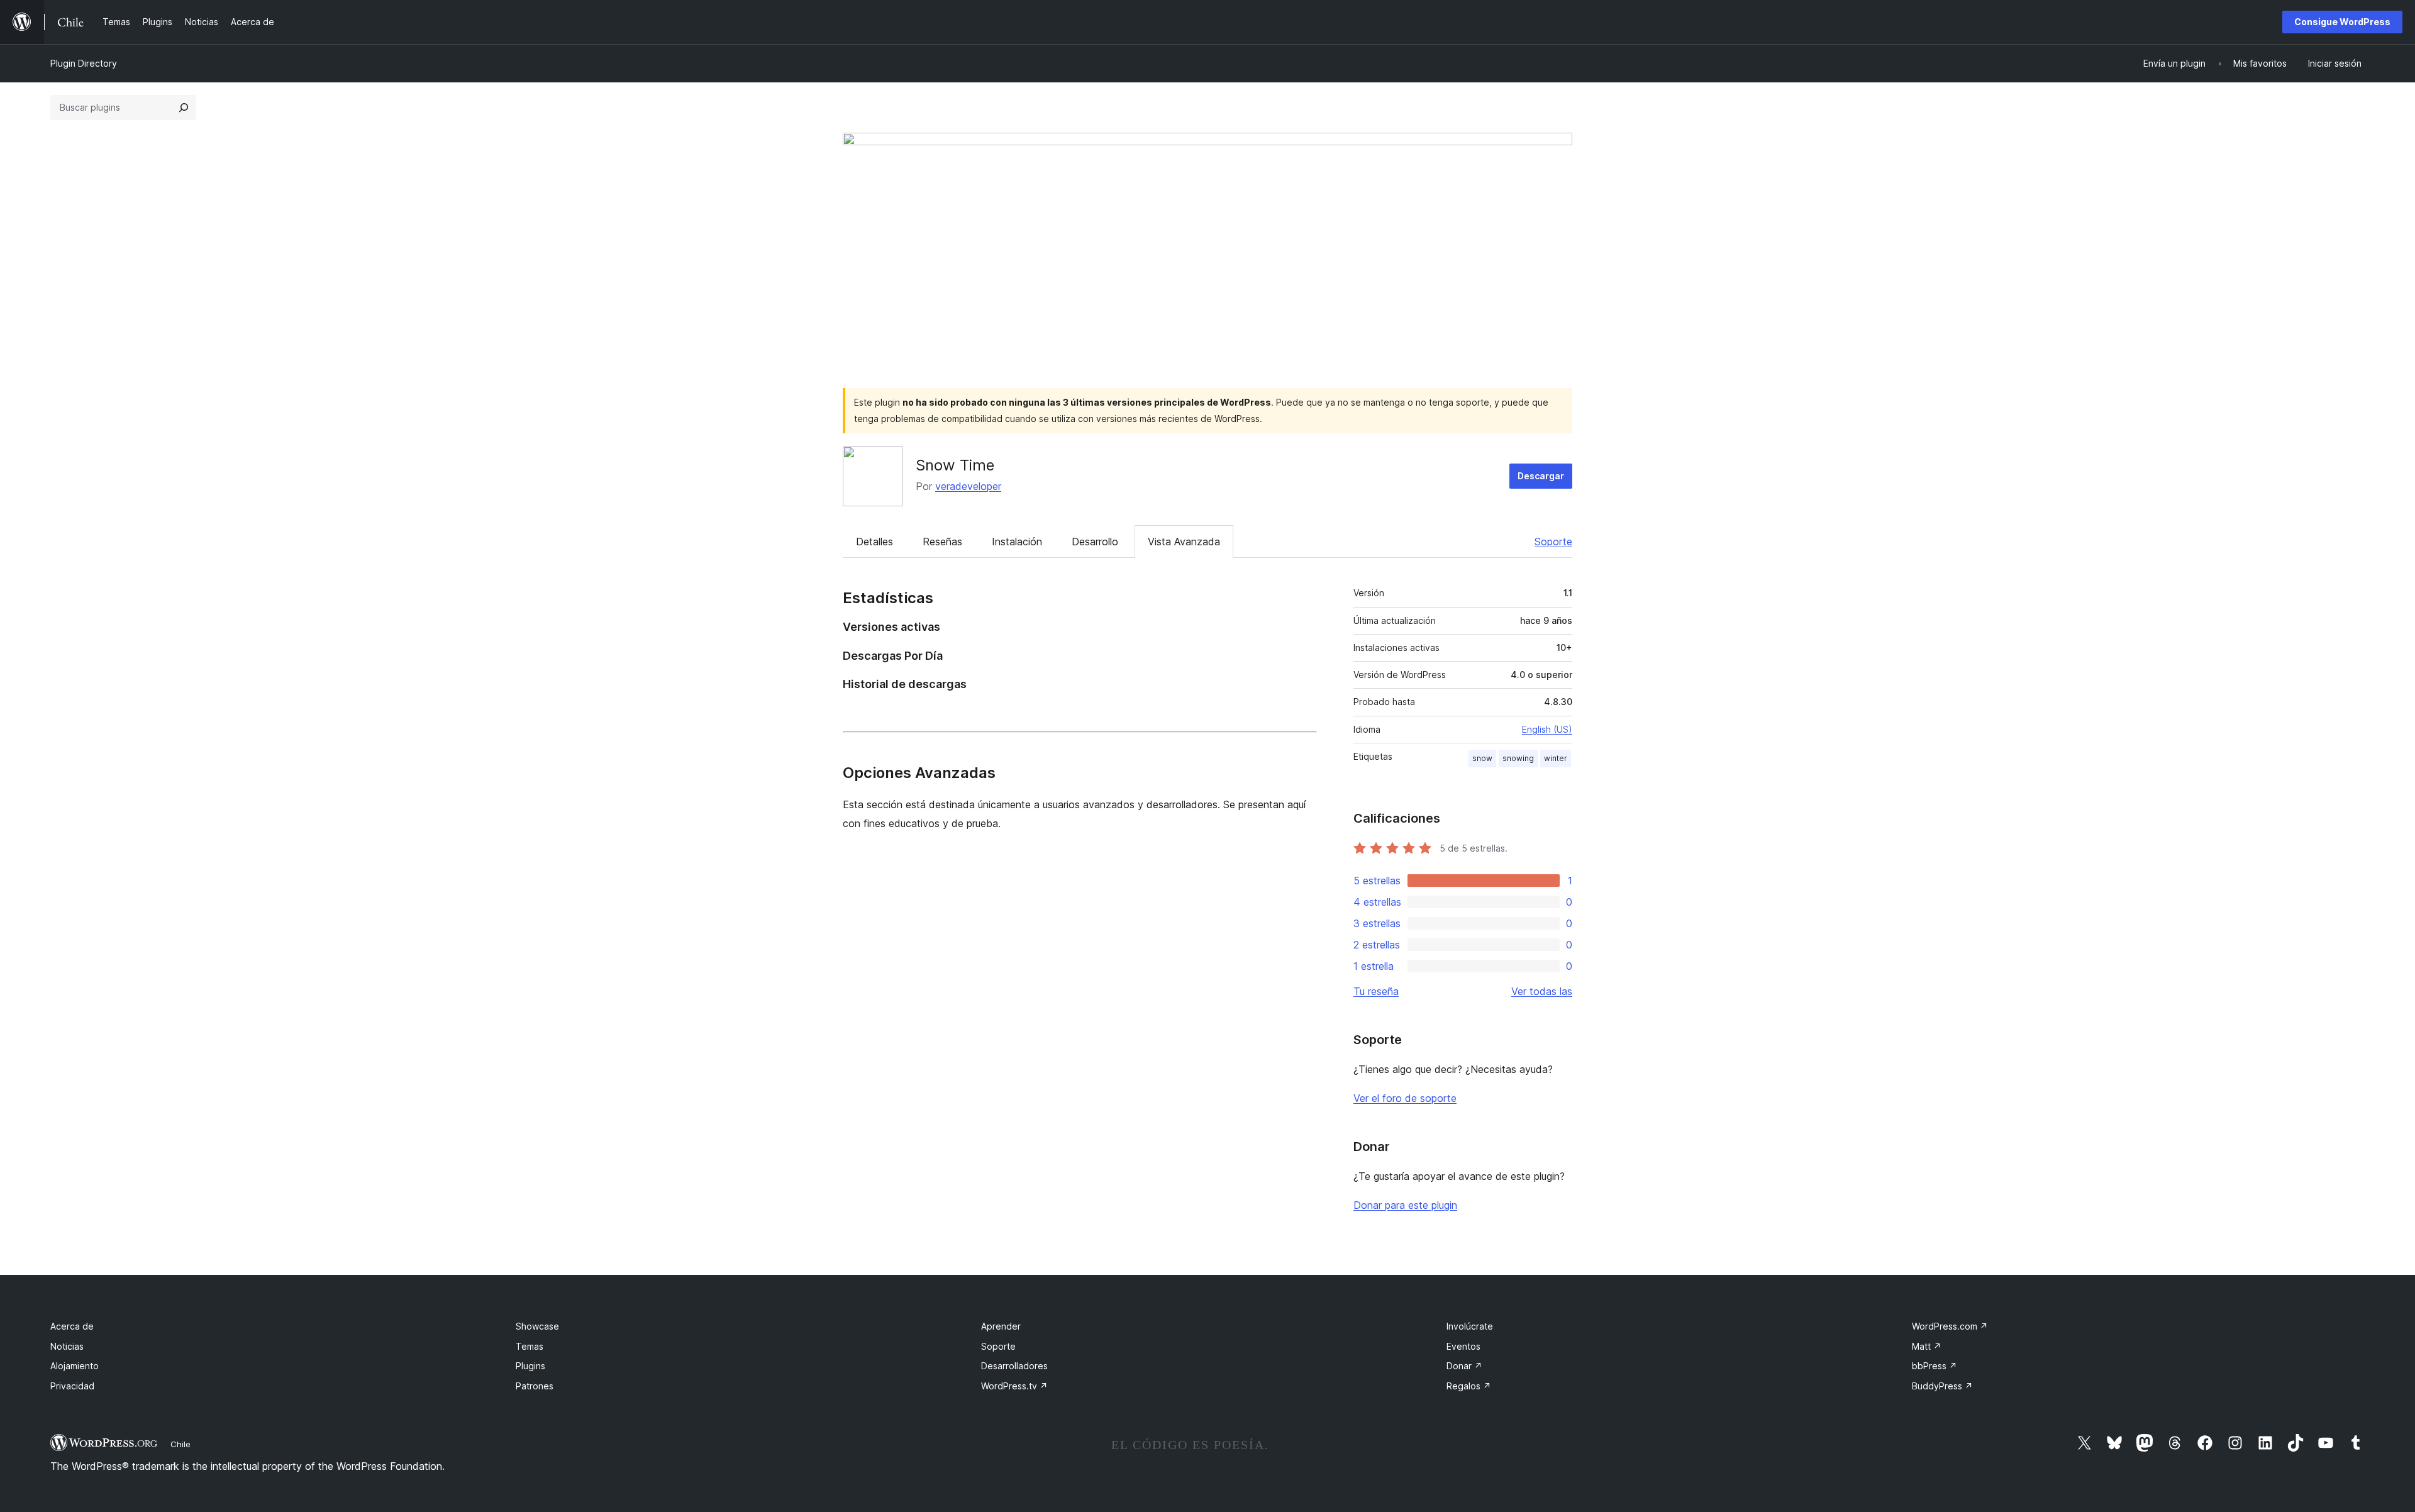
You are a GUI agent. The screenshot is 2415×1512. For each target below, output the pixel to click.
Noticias (67, 1346)
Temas (530, 1346)
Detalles (874, 542)
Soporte (1553, 542)
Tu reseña (1376, 991)
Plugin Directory (84, 63)
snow (1482, 758)
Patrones (535, 1386)
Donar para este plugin (1405, 1205)
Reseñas (942, 542)
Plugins (530, 1366)
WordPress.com (1950, 1326)
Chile (180, 1444)
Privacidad (72, 1386)
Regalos (1469, 1386)
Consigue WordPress (2342, 22)
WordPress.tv (1014, 1386)
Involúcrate (1470, 1326)
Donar (1464, 1366)
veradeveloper (968, 486)
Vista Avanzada (1184, 542)
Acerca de (72, 1326)
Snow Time (955, 465)
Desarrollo (1095, 542)
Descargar (1541, 476)
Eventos (1463, 1346)
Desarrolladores (1014, 1366)
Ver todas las (1542, 991)
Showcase (537, 1326)
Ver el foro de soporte (1405, 1098)
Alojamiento (75, 1366)
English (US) (1547, 729)
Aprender (1001, 1326)
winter (1556, 758)
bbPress (1935, 1366)
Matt (1927, 1346)
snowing (1518, 758)
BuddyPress (1942, 1386)
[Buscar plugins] (184, 108)
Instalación (1017, 542)
